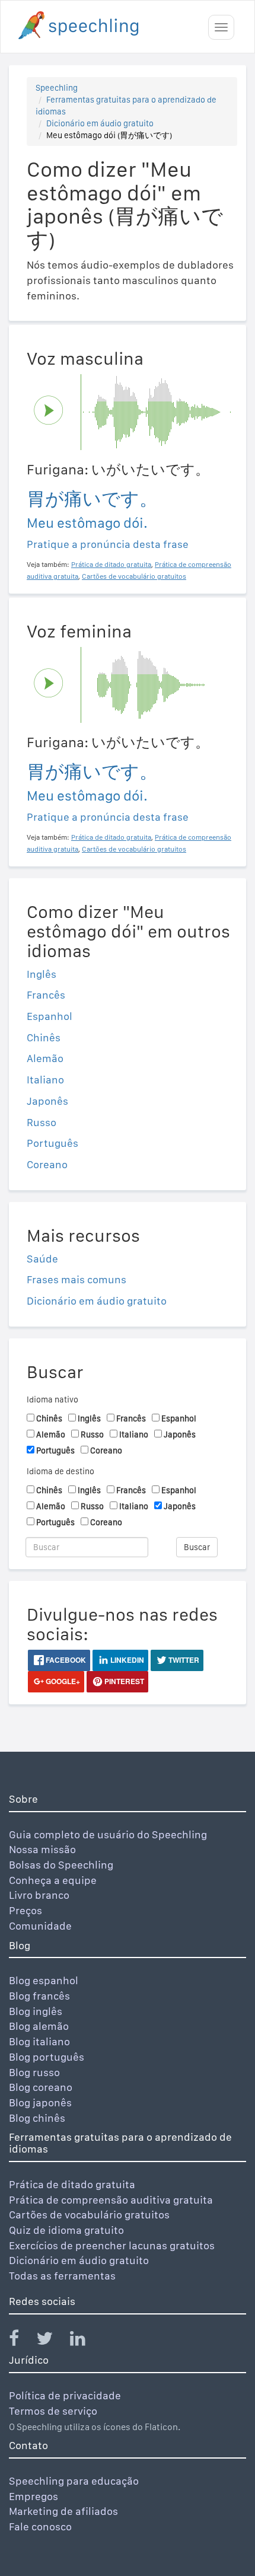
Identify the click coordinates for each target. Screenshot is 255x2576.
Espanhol (50, 1016)
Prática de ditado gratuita (72, 2184)
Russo (42, 1122)
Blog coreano (41, 2087)
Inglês (42, 974)
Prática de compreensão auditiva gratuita (111, 2200)
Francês (46, 995)
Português (52, 1143)
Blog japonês (40, 2102)
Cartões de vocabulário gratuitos (89, 2215)
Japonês (47, 1101)
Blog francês (39, 1996)
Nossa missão (42, 1849)
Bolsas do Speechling (61, 1865)
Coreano (47, 1164)
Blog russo (34, 2072)
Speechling (57, 88)
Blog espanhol (44, 1980)
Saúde (42, 1259)
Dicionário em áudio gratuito (100, 123)
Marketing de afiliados (63, 2511)
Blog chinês (37, 2118)
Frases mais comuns (76, 1279)
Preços (26, 1910)
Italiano (45, 1080)
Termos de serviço (53, 2411)
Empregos (34, 2496)
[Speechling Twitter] (52, 2341)
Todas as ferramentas (62, 2276)
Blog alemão (39, 2026)
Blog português (47, 2057)
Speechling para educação (74, 2481)
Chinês (44, 1037)
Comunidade (40, 1926)
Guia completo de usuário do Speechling (108, 1834)
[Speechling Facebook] (21, 2341)
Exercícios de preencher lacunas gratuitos (112, 2245)
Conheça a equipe (53, 1880)
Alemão (45, 1058)
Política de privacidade (65, 2395)
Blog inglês (36, 2011)
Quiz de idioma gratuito (66, 2230)
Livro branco (39, 1895)
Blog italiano (39, 2041)
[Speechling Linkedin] (85, 2341)
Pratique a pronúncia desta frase (108, 544)
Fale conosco (40, 2526)
